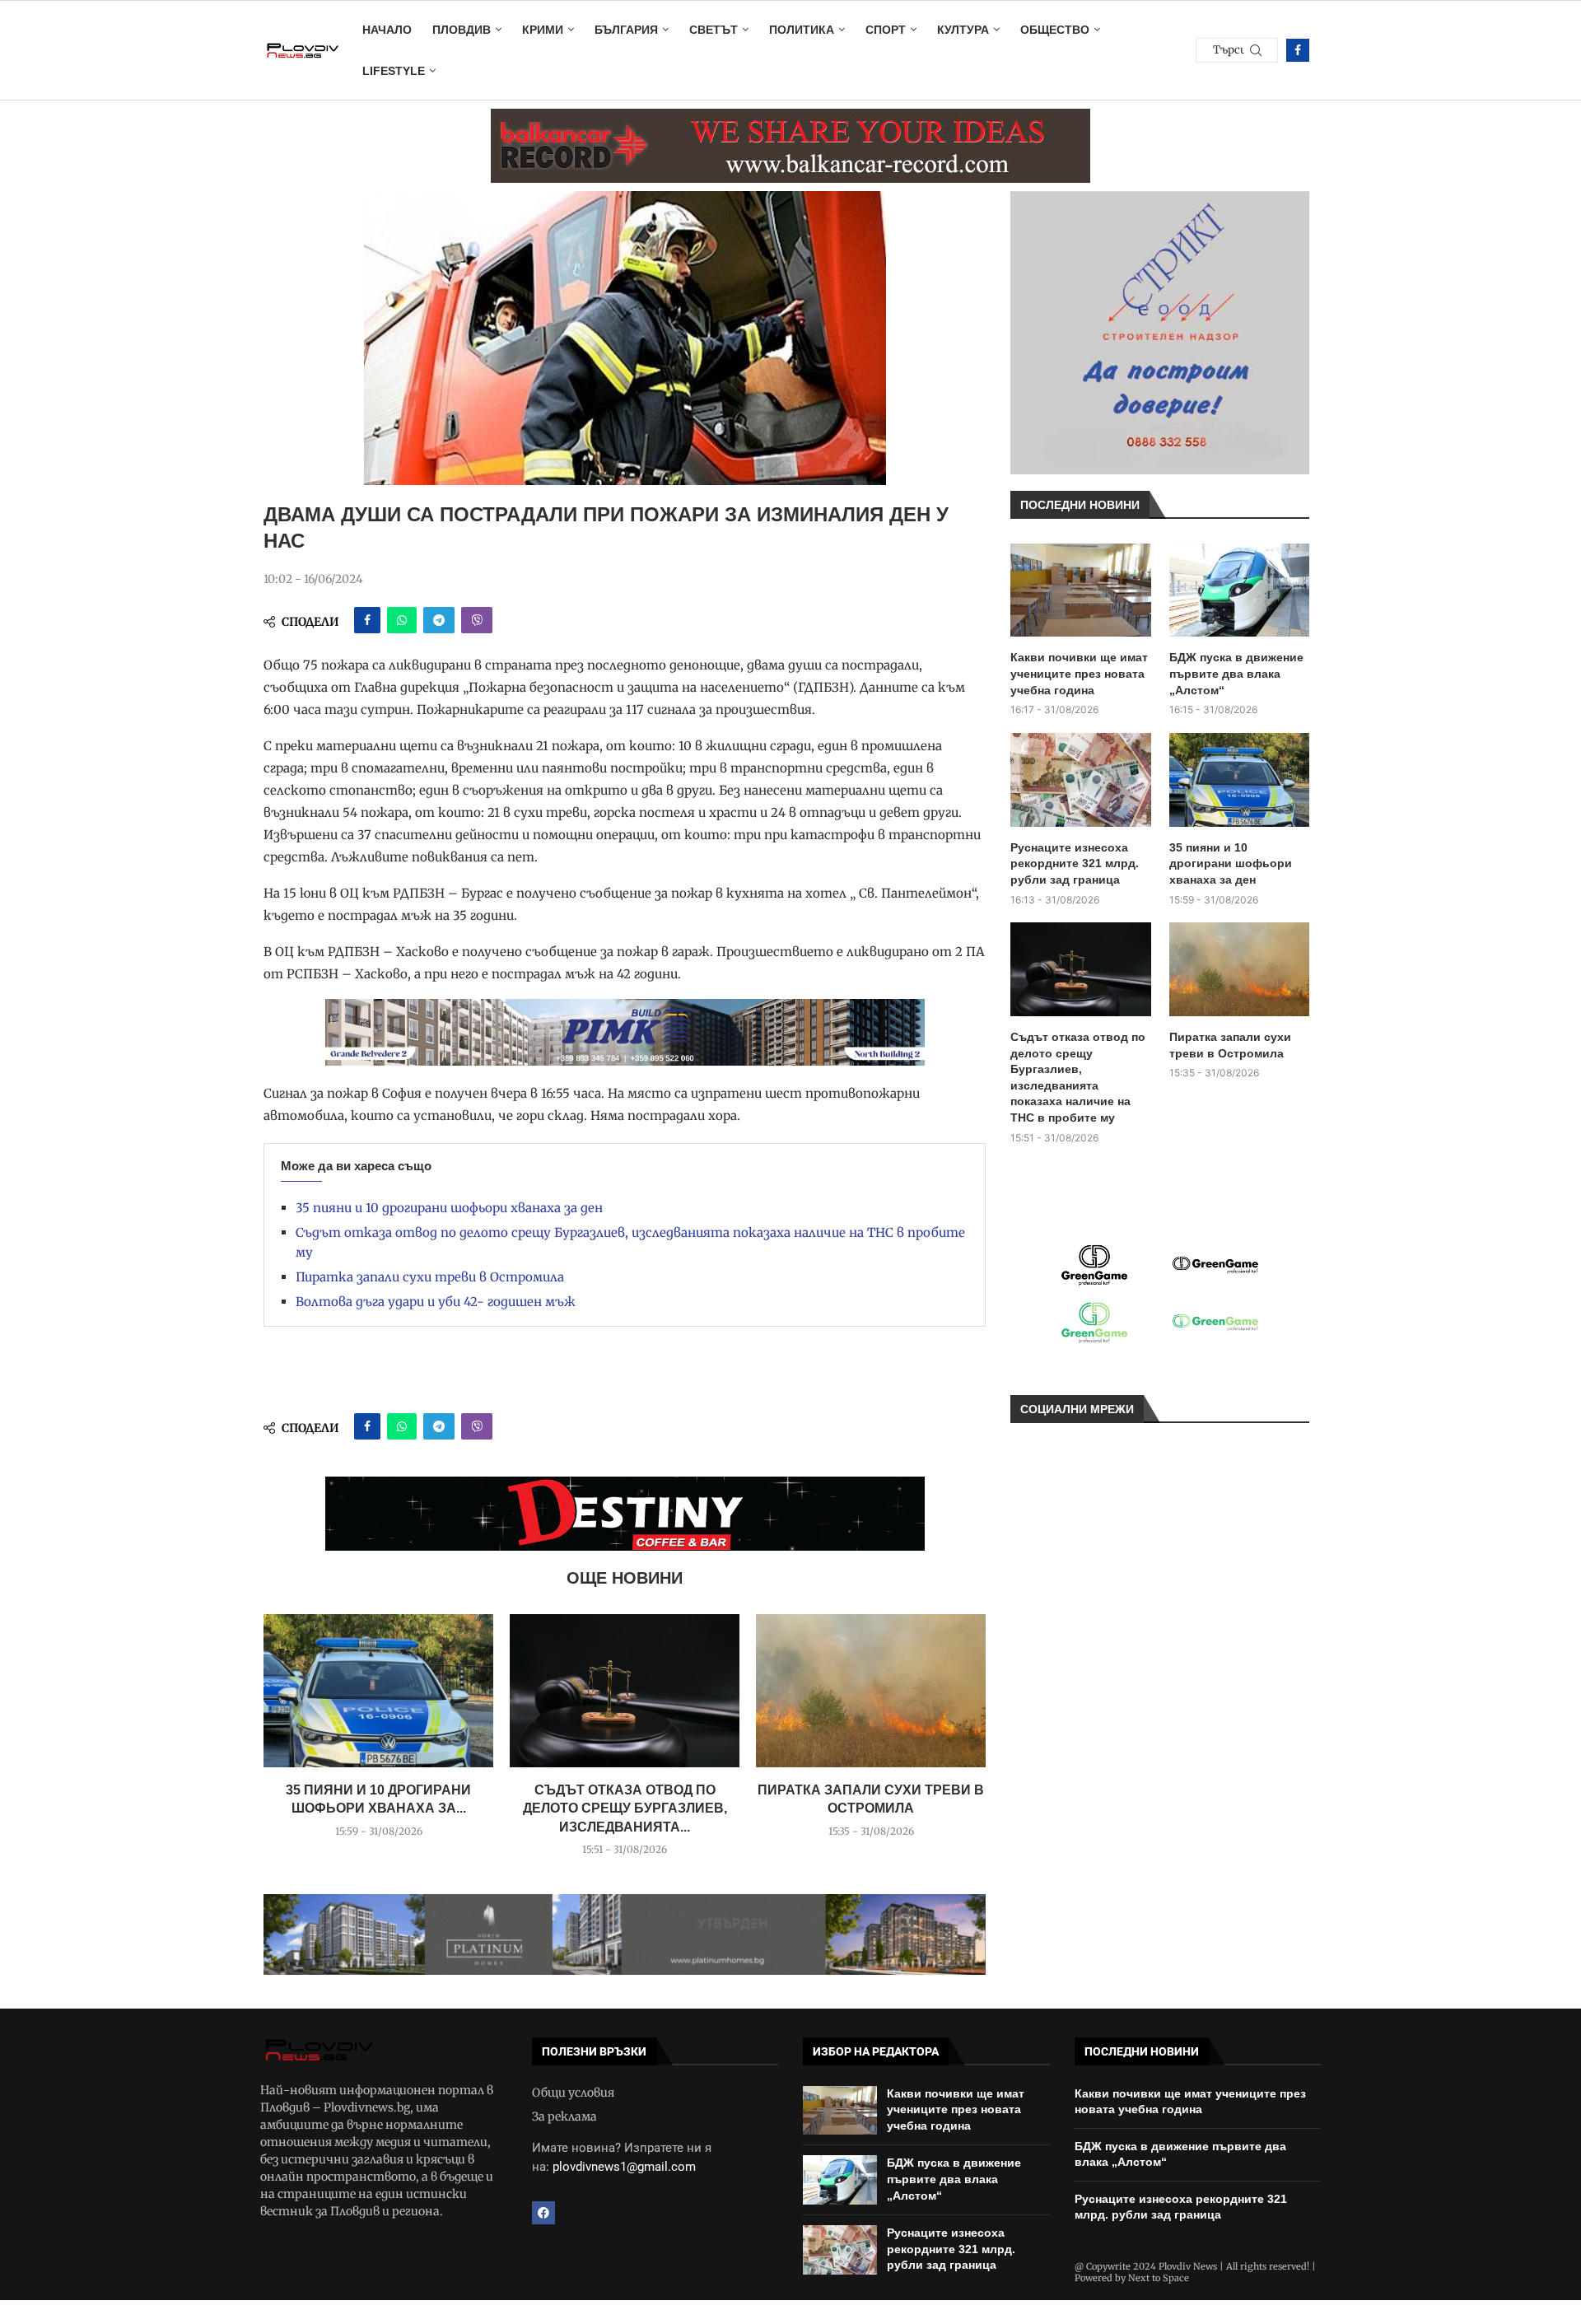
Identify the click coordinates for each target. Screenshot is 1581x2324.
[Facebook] (1298, 50)
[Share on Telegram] (439, 620)
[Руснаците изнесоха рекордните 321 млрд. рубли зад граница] (1081, 780)
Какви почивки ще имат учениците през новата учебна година (1079, 673)
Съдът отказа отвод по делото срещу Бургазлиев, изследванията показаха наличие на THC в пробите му (1078, 1077)
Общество (1055, 30)
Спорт (886, 30)
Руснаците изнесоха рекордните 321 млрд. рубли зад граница (1075, 863)
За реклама (564, 2116)
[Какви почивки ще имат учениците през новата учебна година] (1081, 590)
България (626, 30)
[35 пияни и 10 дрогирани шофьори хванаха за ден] (378, 1691)
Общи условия (573, 2093)
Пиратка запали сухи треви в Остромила (430, 1277)
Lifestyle (394, 71)
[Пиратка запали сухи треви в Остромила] (871, 1691)
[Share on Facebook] (367, 620)
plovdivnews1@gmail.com (624, 2167)
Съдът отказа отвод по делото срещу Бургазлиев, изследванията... (625, 1808)
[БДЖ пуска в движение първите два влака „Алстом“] (1240, 590)
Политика (802, 30)
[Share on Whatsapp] (402, 620)
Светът (714, 30)
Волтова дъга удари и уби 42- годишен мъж (436, 1302)
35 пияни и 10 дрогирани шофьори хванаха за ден (449, 1208)
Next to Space (1159, 2278)
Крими (543, 30)
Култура (963, 30)
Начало (387, 30)
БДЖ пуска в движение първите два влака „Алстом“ (1236, 673)
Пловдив (462, 30)
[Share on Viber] (477, 620)
